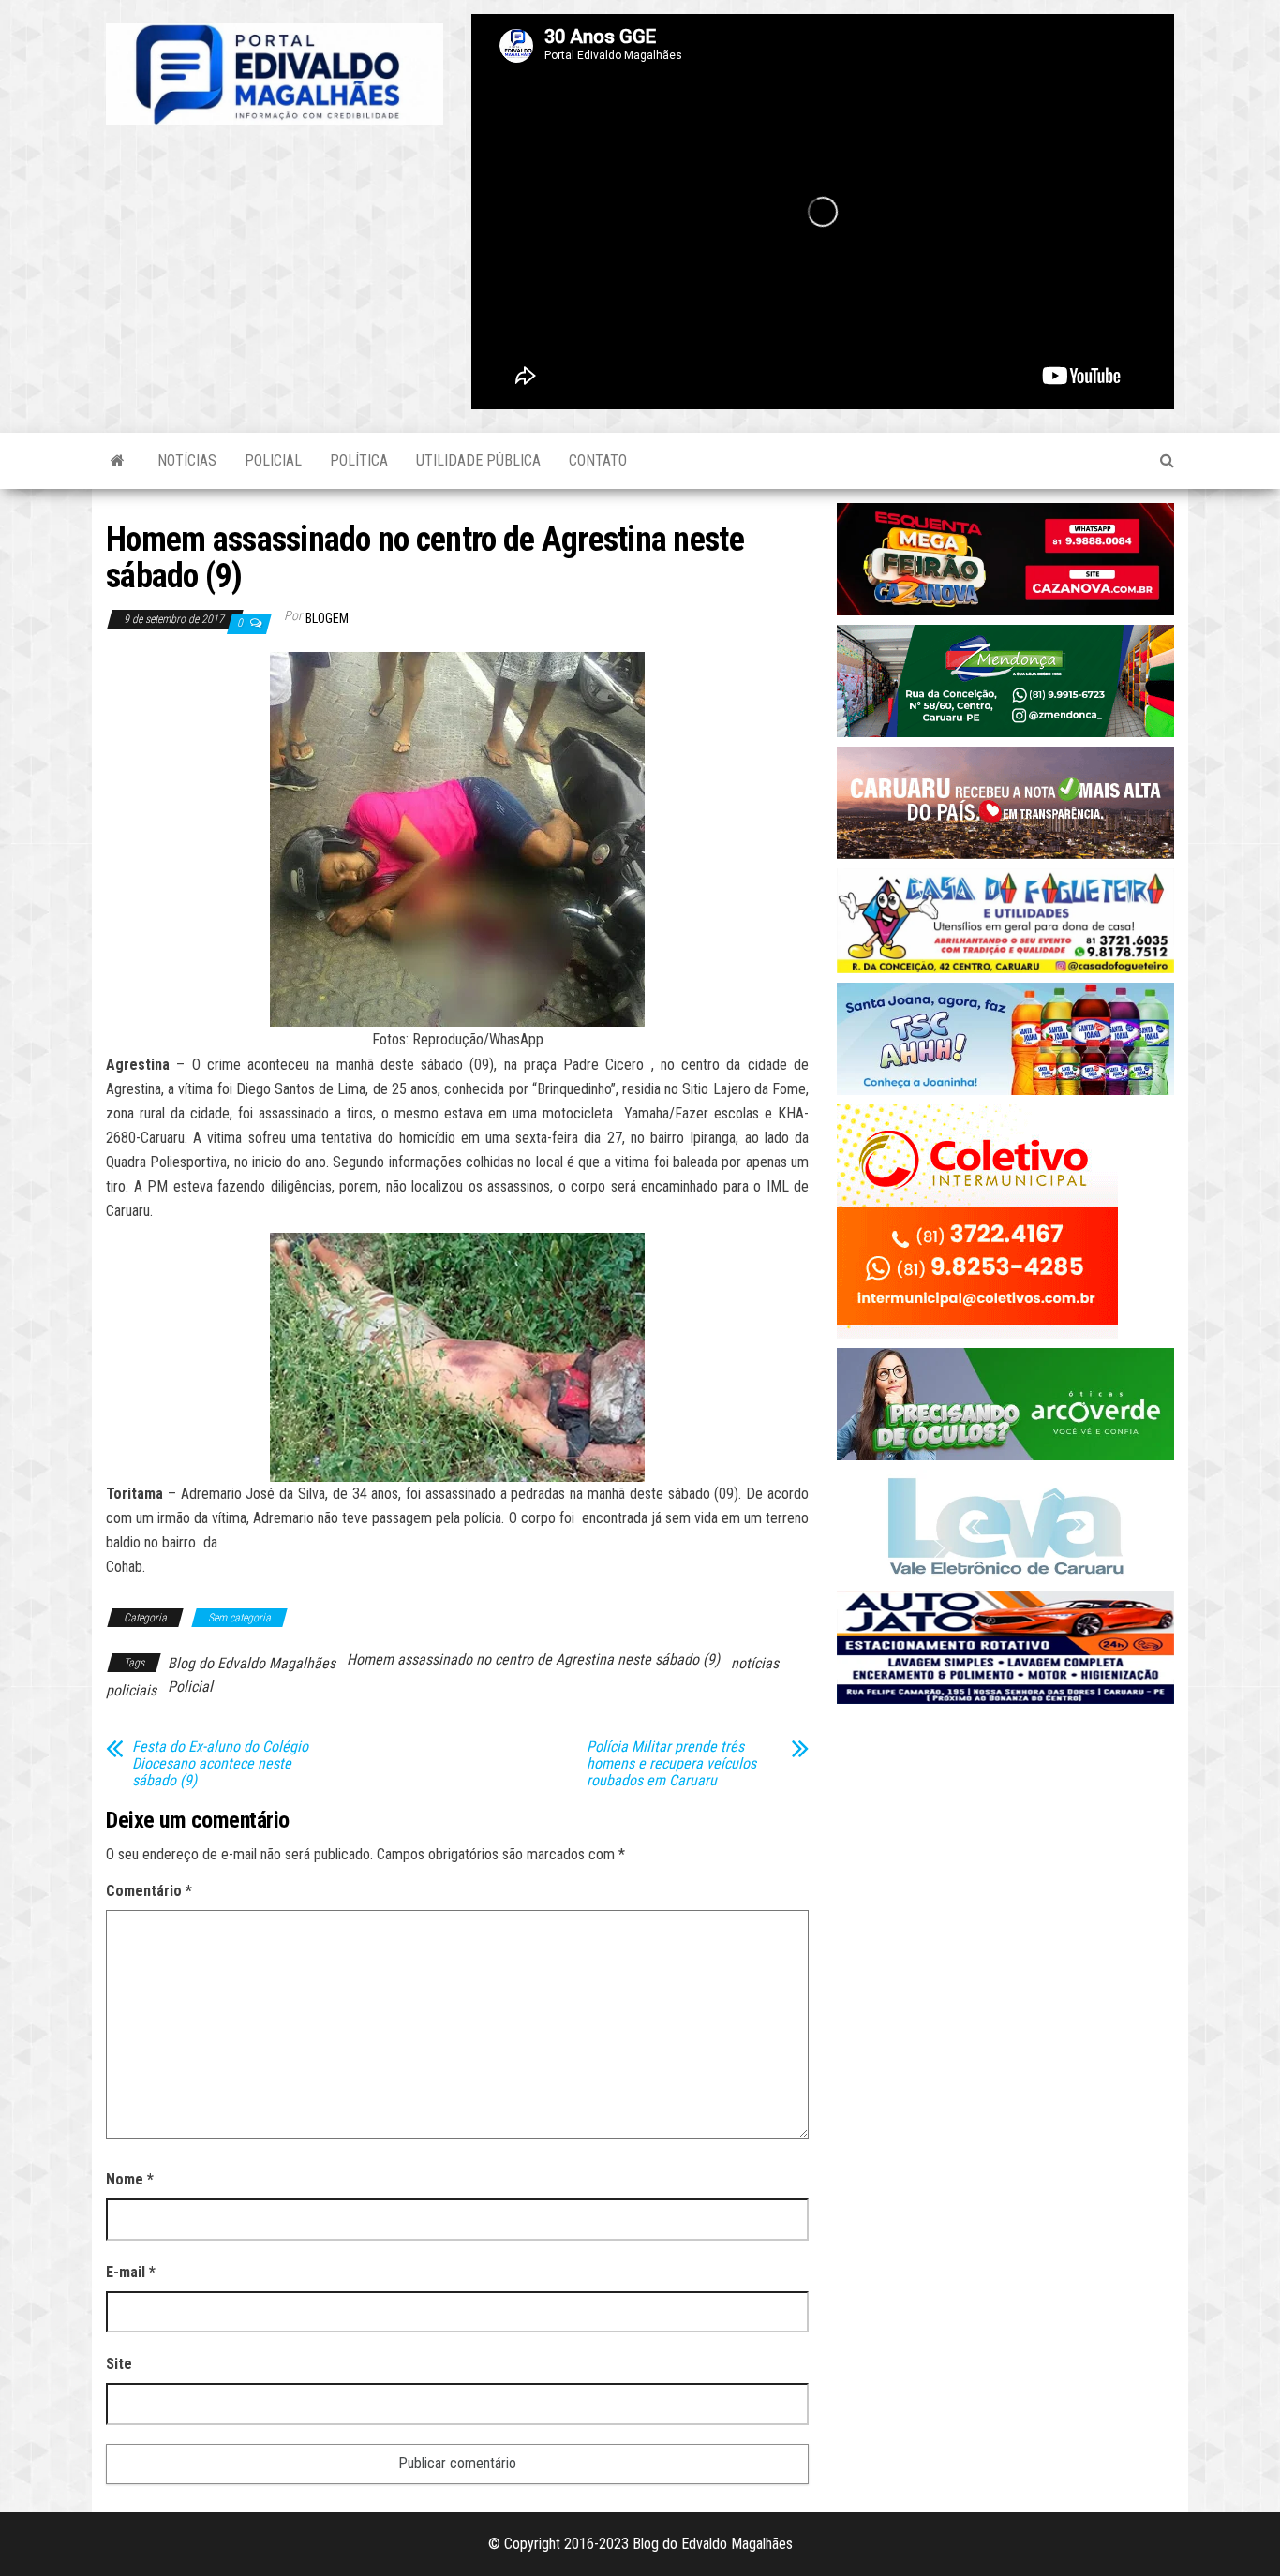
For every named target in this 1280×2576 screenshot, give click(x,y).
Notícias (187, 460)
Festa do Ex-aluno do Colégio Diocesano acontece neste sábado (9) (220, 1764)
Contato (598, 460)
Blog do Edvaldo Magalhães (252, 1663)
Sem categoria (239, 1618)
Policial (273, 460)
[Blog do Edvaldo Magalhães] (118, 461)
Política (359, 460)
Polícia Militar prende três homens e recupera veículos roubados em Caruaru (671, 1764)
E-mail (131, 2272)
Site (119, 2364)
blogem (327, 618)
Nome (130, 2179)
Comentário (149, 1891)
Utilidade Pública (478, 460)
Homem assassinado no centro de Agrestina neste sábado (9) (533, 1659)
